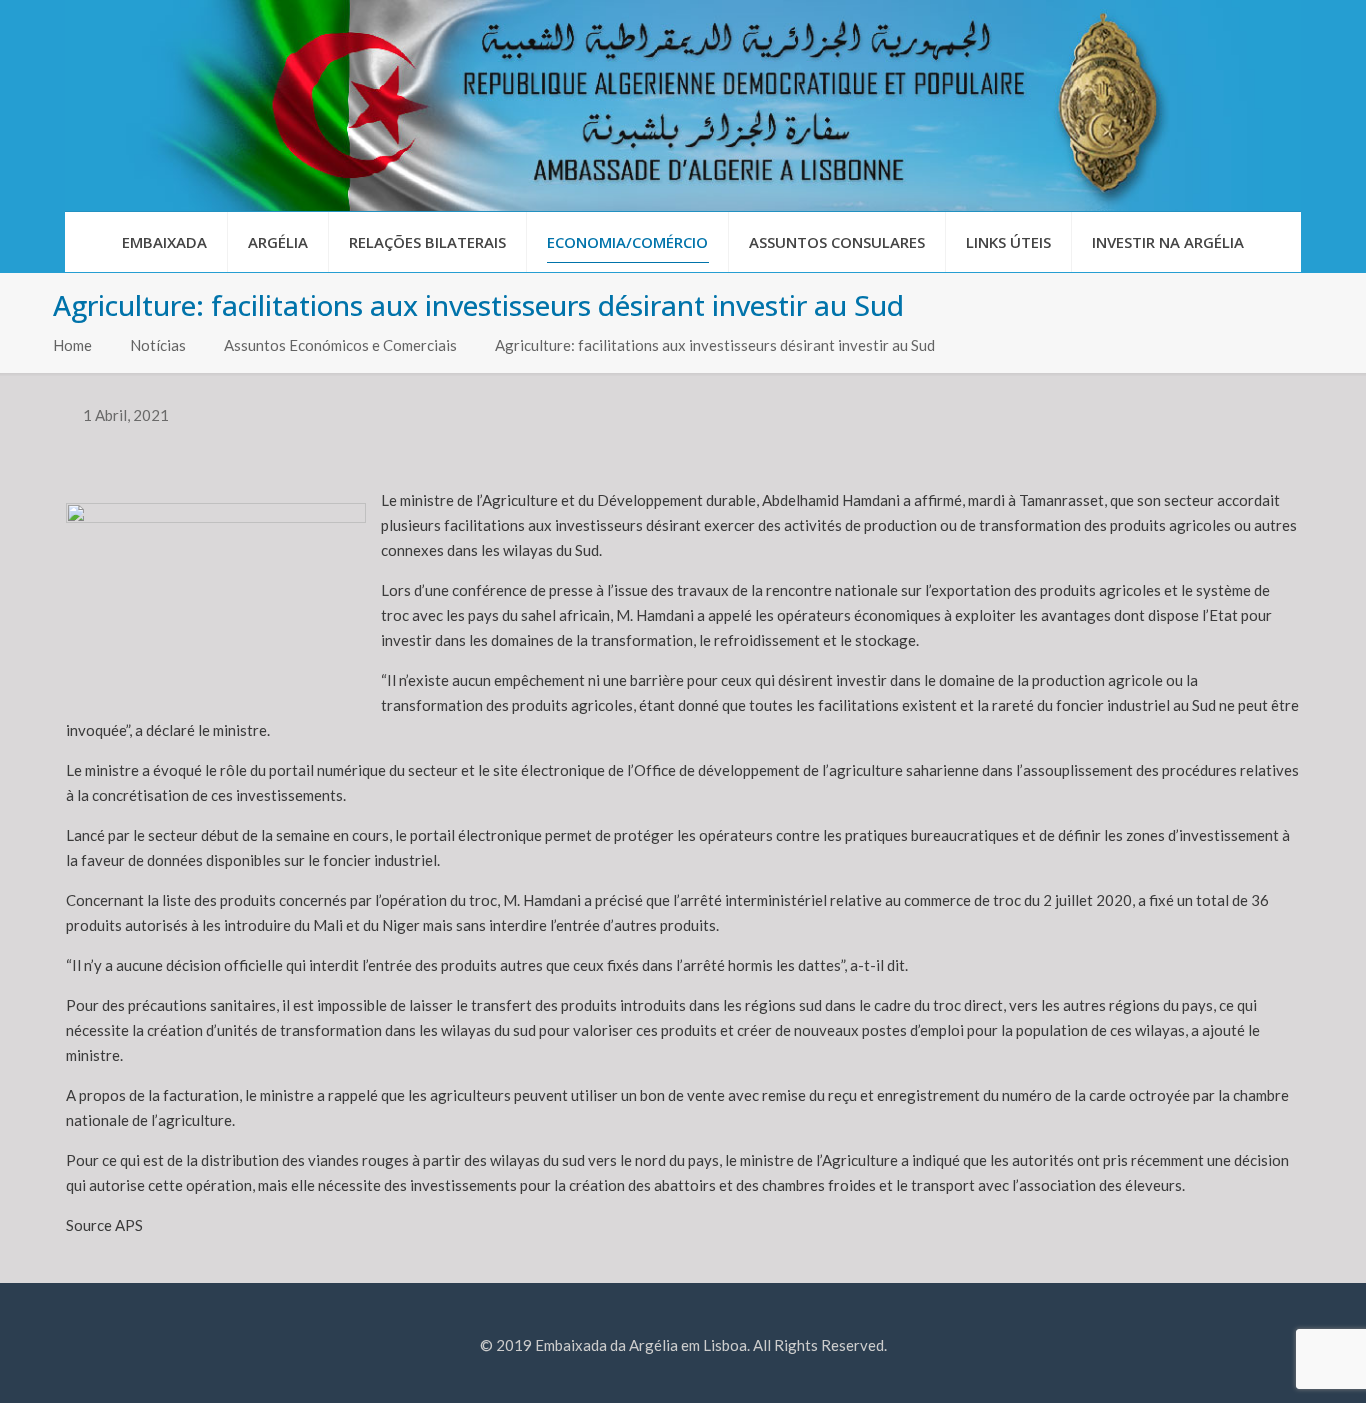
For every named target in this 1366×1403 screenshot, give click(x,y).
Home (72, 345)
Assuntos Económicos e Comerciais (340, 345)
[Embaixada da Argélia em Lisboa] (683, 105)
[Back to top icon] (1270, 1362)
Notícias (158, 345)
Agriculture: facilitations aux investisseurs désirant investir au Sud (715, 345)
